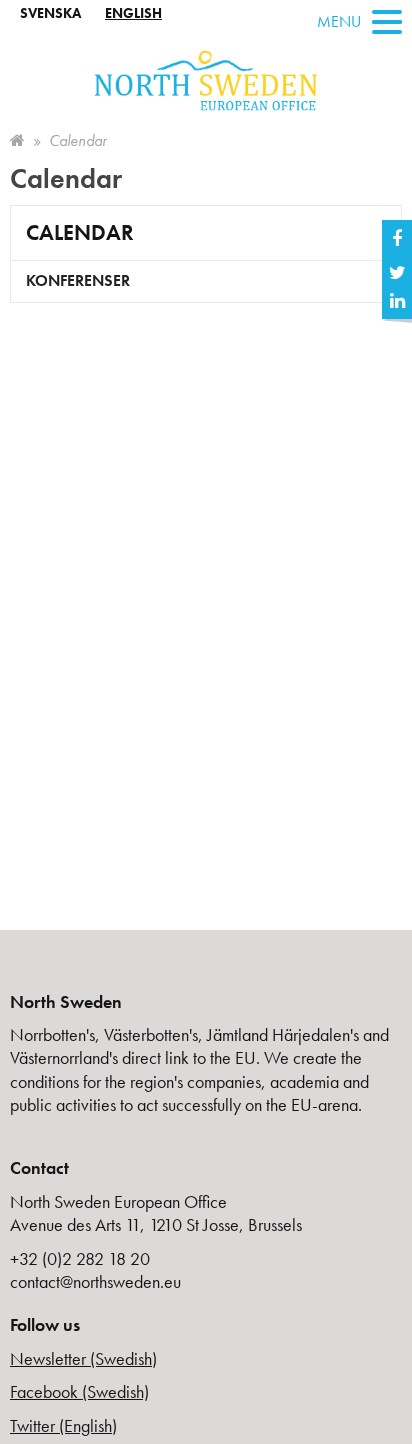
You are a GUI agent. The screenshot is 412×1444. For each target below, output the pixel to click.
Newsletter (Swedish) (83, 1358)
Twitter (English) (63, 1425)
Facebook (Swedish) (79, 1391)
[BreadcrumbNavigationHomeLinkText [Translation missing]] (17, 140)
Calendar (80, 232)
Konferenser (78, 280)
